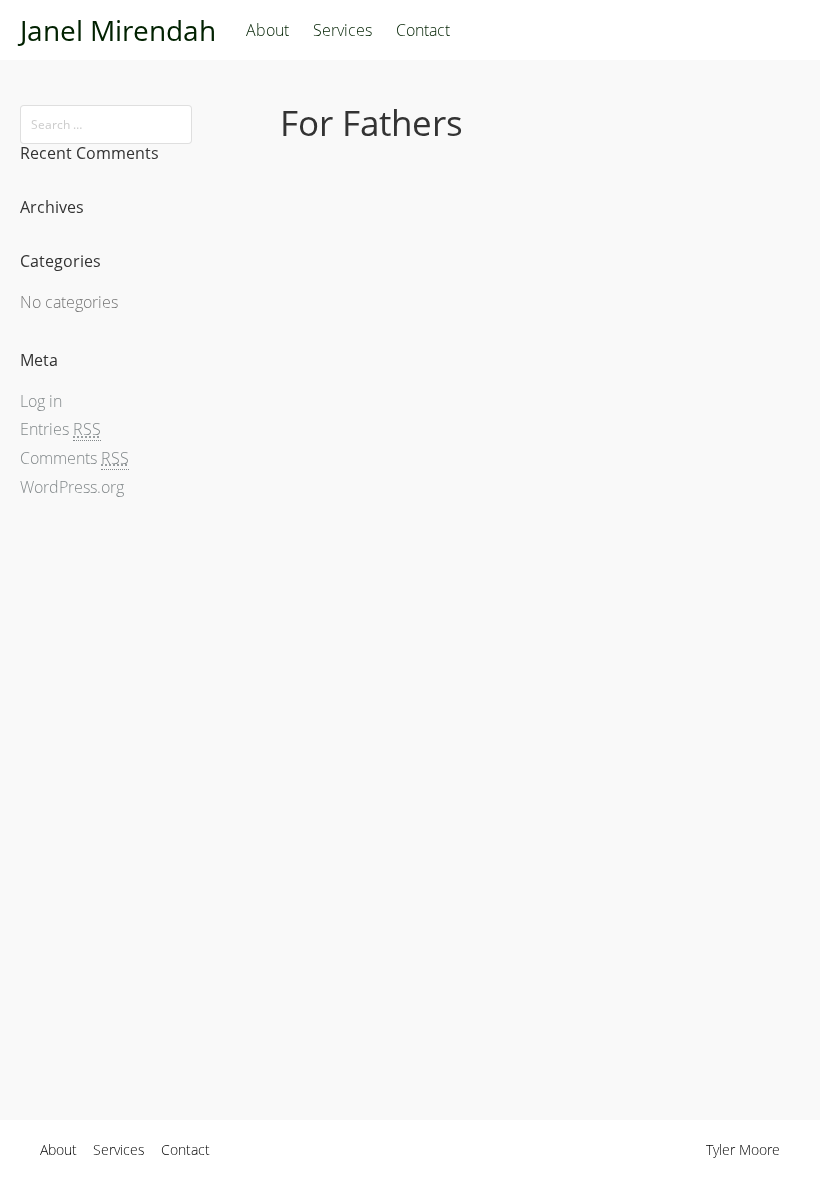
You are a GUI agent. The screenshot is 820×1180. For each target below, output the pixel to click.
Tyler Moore (743, 1149)
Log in (41, 401)
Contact (423, 30)
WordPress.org (72, 487)
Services (342, 30)
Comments (74, 458)
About (267, 30)
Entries (60, 429)
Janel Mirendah (118, 30)
